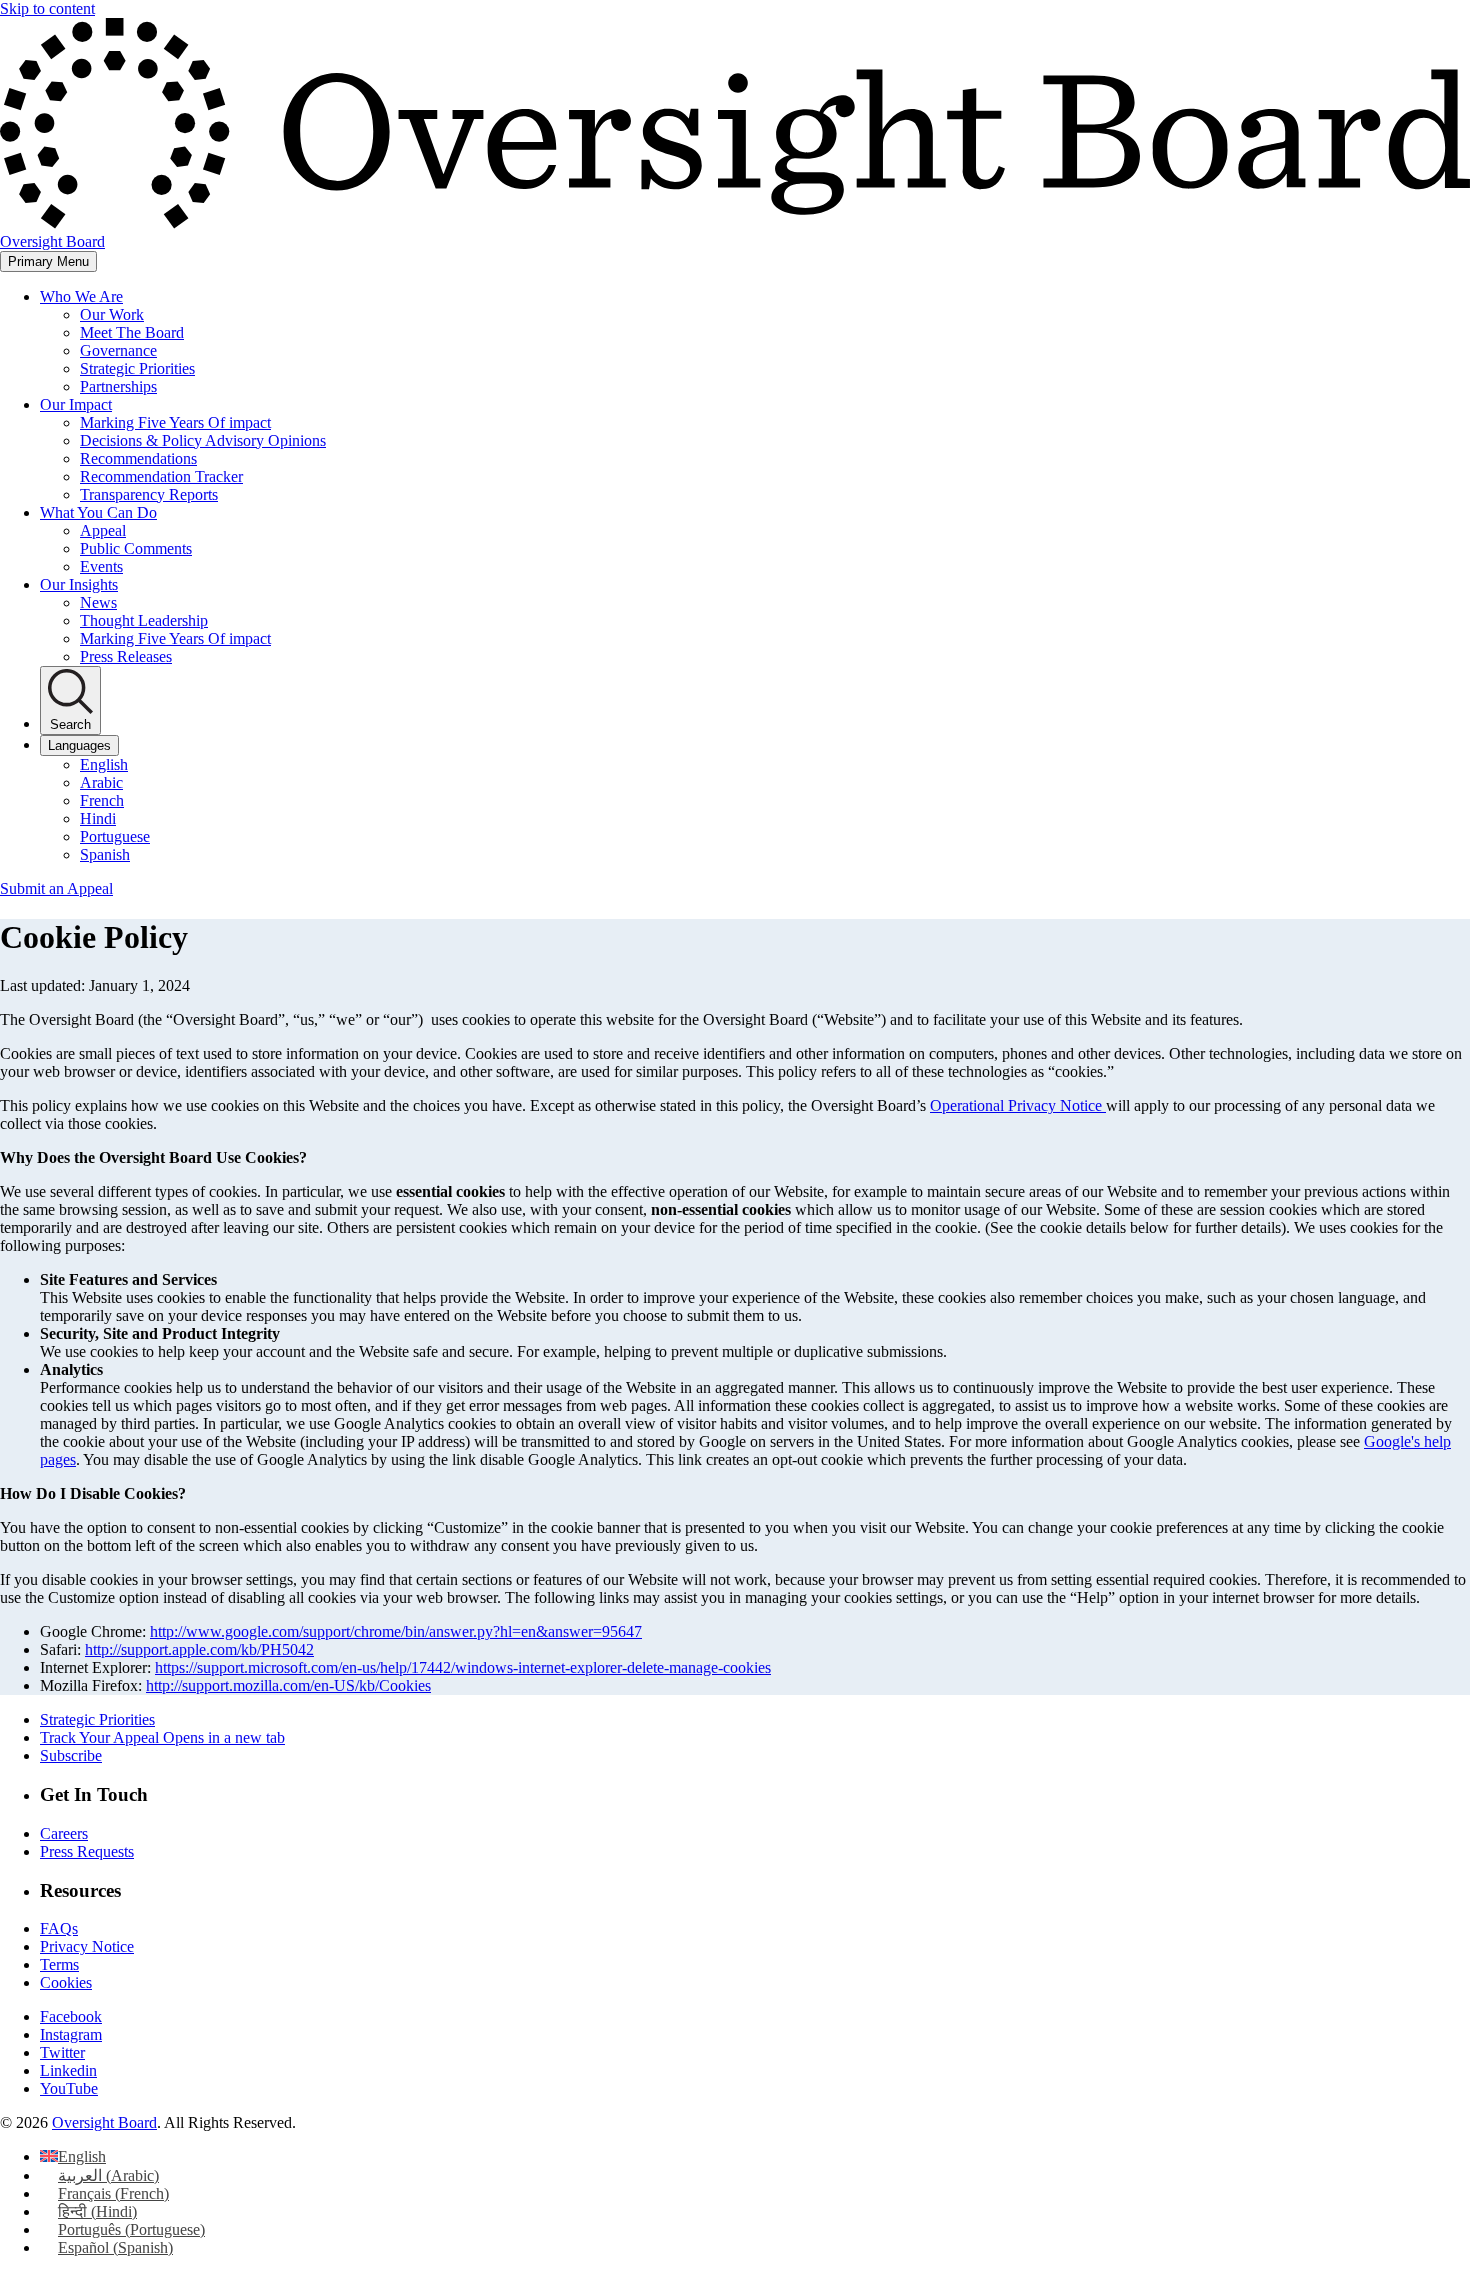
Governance (118, 350)
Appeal (103, 530)
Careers (64, 1833)
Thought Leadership (144, 620)
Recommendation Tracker (161, 476)
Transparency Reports (149, 494)
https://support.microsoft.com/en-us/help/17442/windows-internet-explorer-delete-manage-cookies (463, 1667)
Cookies (66, 1982)
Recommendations (138, 458)
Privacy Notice (87, 1946)
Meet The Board (132, 332)
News (98, 602)
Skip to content (47, 8)
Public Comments (136, 548)
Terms (59, 1964)
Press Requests (87, 1851)
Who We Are (81, 296)
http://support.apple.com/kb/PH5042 (199, 1649)
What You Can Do (98, 512)
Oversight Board (104, 2122)
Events (101, 566)
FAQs (59, 1928)
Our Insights (79, 584)
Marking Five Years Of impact (175, 422)
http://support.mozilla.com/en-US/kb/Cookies (288, 1685)
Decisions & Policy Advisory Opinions (203, 440)
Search (70, 724)
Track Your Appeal (162, 1737)
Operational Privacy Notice (1018, 1105)
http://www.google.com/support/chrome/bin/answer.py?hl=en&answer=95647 (396, 1631)
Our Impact (76, 404)
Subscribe (71, 1755)
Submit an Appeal (56, 888)
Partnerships (118, 386)
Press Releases (126, 656)
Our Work (112, 314)
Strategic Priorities (137, 368)
